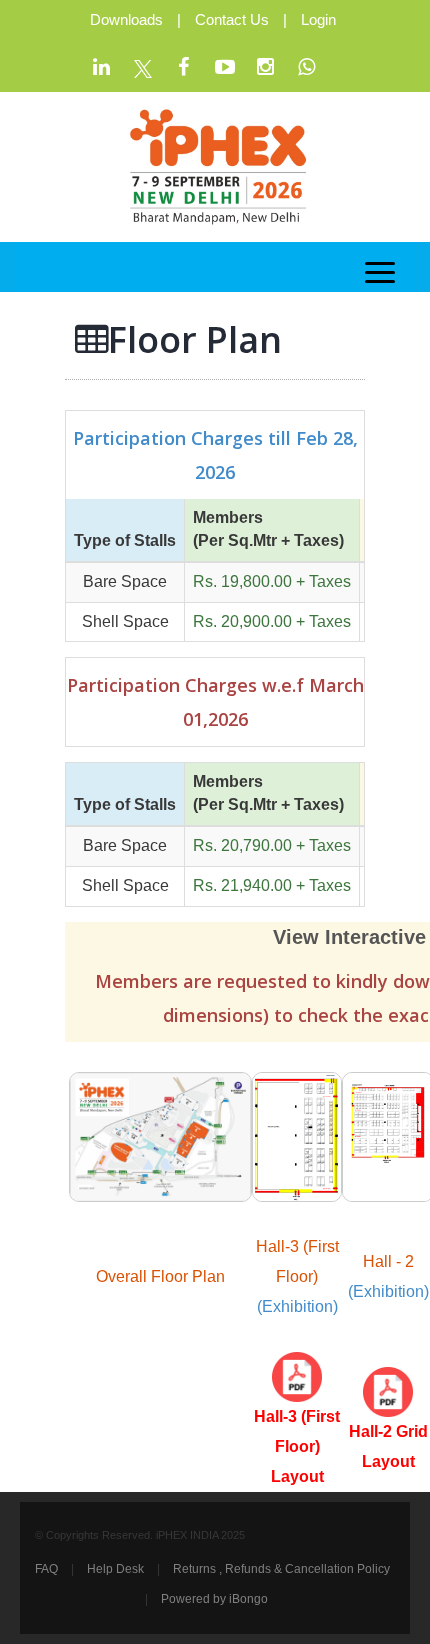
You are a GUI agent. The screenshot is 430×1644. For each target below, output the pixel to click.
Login (318, 19)
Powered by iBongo (214, 1599)
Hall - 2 (388, 1261)
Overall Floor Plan (160, 1276)
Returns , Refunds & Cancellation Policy (281, 1569)
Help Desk (115, 1569)
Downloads (126, 19)
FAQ (46, 1569)
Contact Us (232, 19)
